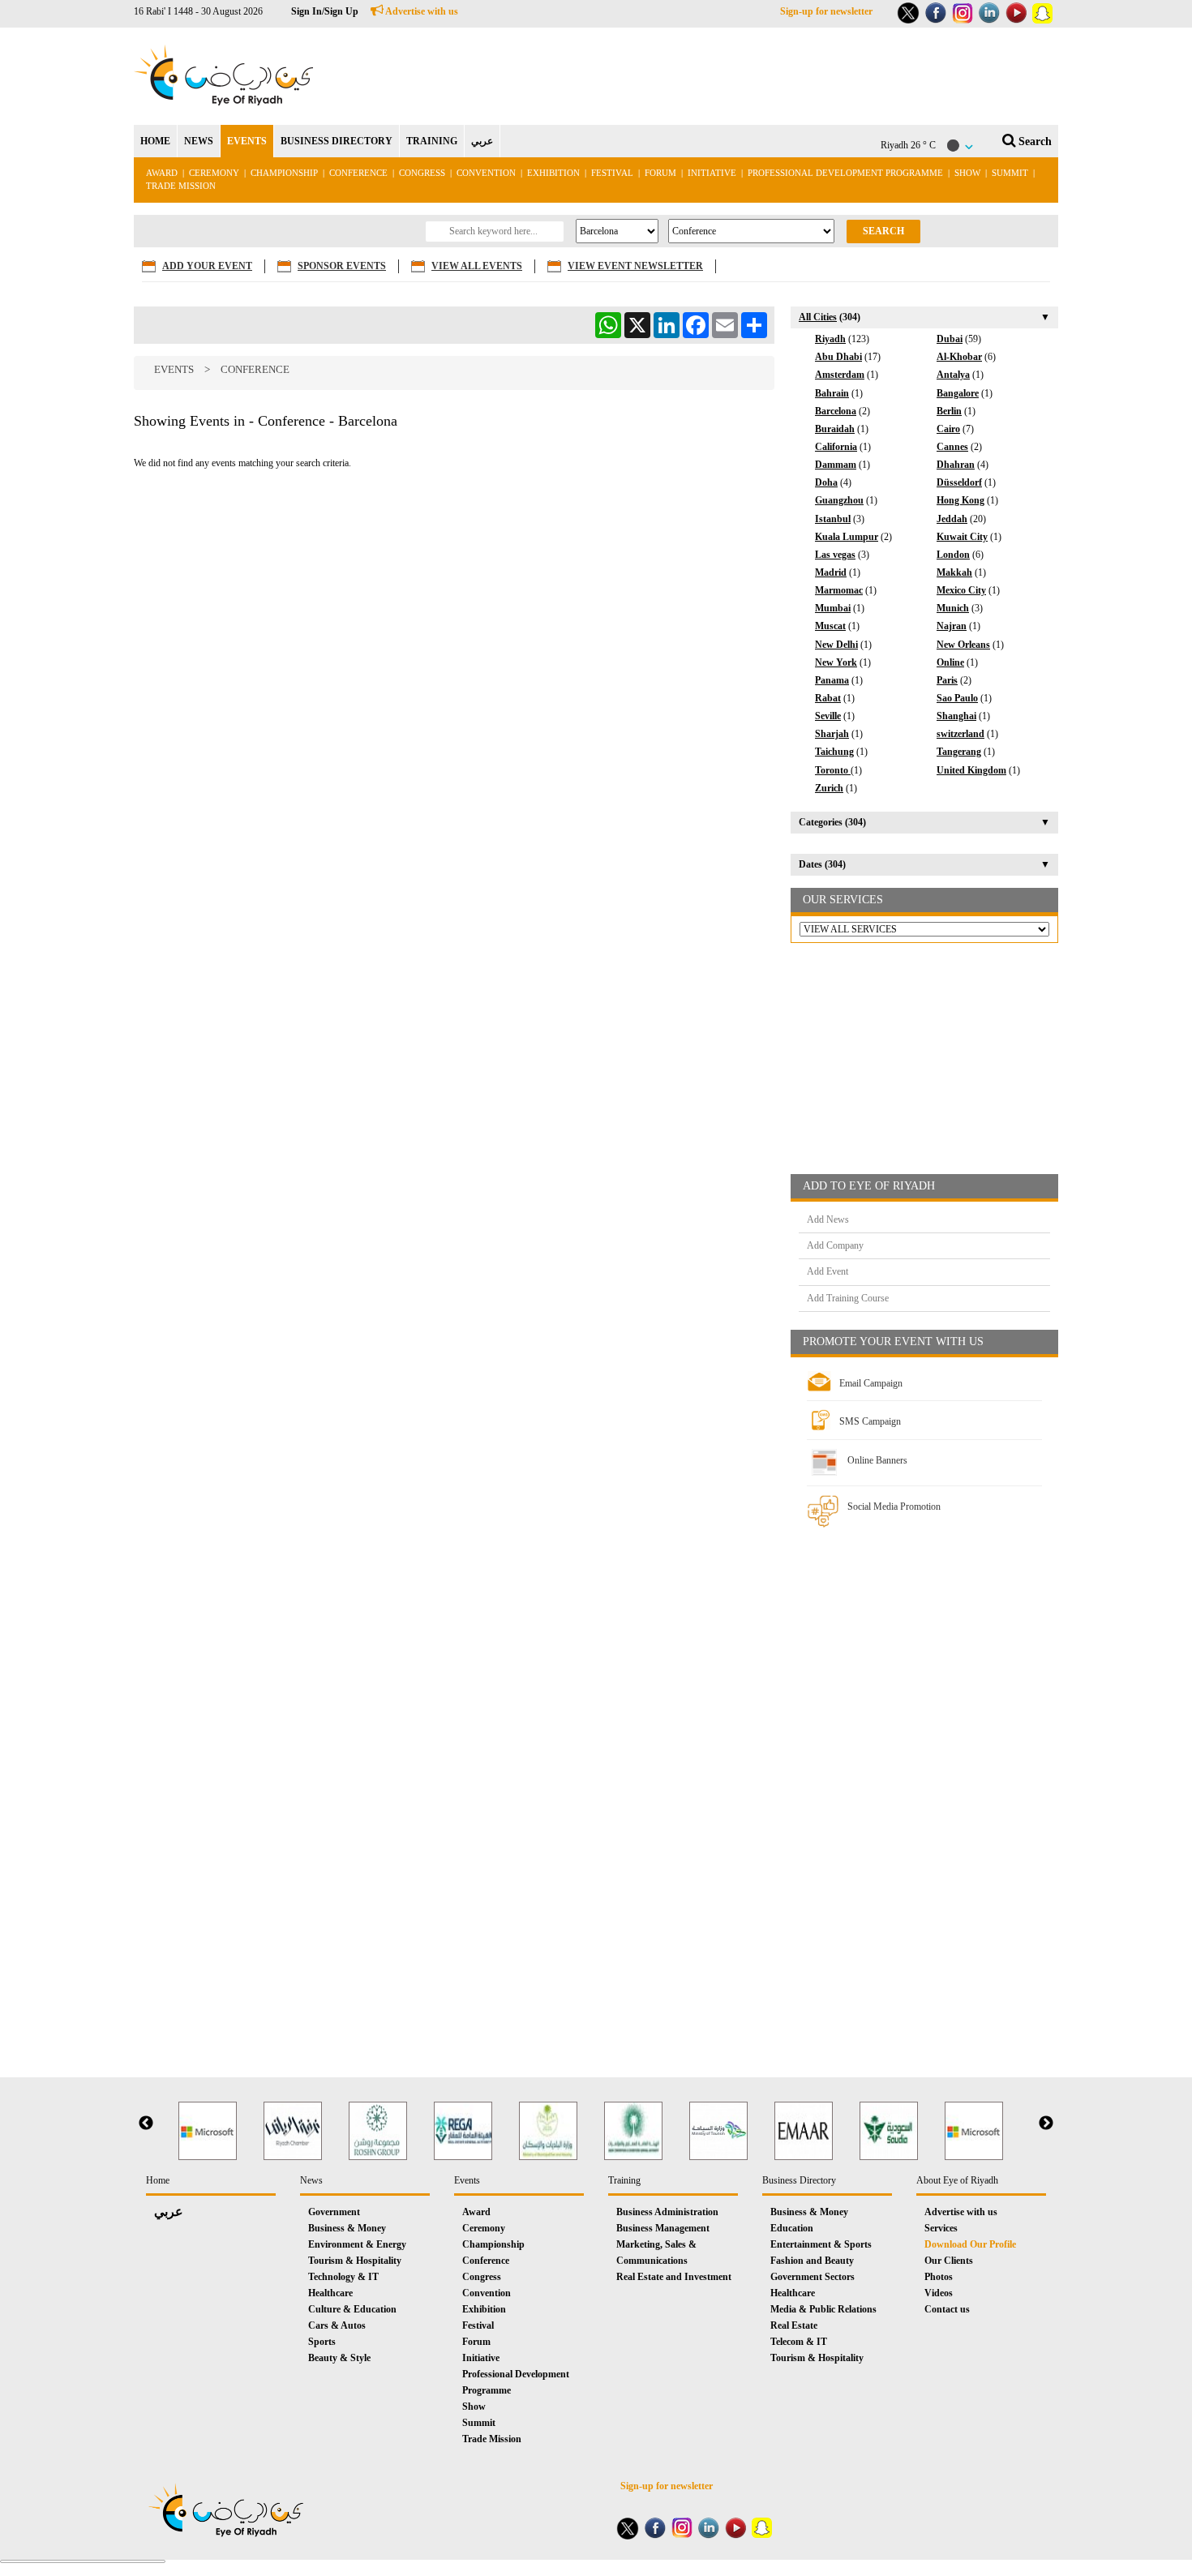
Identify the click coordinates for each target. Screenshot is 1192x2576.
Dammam (836, 465)
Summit (1010, 173)
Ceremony (214, 173)
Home (158, 2180)
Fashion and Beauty (812, 2261)
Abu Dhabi (838, 357)
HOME (155, 141)
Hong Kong (960, 500)
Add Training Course (848, 1298)
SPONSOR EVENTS (342, 266)
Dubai (950, 339)
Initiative (712, 173)
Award (162, 173)
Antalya (953, 375)
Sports (322, 2342)
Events (174, 369)
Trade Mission (181, 186)
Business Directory (799, 2180)
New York (836, 662)
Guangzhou (839, 500)
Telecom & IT (799, 2342)
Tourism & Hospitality (355, 2261)
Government (334, 2212)
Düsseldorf (959, 482)
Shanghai (956, 716)
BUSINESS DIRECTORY (337, 141)
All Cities (818, 317)
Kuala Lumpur (847, 537)
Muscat (830, 626)
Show (967, 173)
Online (950, 662)
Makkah (954, 572)
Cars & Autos (337, 2325)
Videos (939, 2293)
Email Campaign (871, 1383)
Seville (828, 716)
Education (792, 2228)
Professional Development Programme (845, 173)
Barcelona (836, 411)
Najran (952, 626)
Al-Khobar (959, 357)
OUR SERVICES (843, 900)
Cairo (948, 429)
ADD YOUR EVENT (207, 266)
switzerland (960, 734)
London (953, 555)
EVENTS (247, 141)
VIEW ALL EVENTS (477, 266)
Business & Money (347, 2228)
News (311, 2180)
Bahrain (832, 393)
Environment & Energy (357, 2244)
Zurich (829, 788)
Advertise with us (421, 11)
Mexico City (961, 590)
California (836, 447)
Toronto (833, 770)
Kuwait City (962, 537)
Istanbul (833, 519)
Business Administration (667, 2212)
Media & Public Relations (823, 2309)
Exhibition (553, 173)
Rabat (828, 698)
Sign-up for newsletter (826, 11)
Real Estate (794, 2325)
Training (624, 2180)
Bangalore (958, 393)
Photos (939, 2277)
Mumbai (833, 608)
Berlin (949, 411)
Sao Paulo (957, 698)
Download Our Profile (970, 2244)
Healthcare (330, 2293)
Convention (486, 173)
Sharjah (832, 734)
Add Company (835, 1245)
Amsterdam (840, 375)
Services (941, 2228)
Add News (828, 1219)
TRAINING (432, 141)
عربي (482, 141)
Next (1046, 2124)
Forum (660, 173)
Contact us (947, 2309)
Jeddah (952, 519)
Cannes (952, 447)
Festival (612, 173)
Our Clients (949, 2261)
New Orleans (963, 645)
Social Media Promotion (894, 1507)
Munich (953, 608)
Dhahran (956, 465)
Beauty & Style (339, 2358)
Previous (146, 2124)
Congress (423, 173)
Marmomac (839, 590)
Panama (832, 680)
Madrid (831, 572)
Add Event (828, 1271)
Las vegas (835, 555)
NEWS (199, 141)
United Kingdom (971, 770)
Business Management (663, 2228)
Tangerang (959, 752)
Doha (826, 482)
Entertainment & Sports (821, 2244)
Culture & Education (352, 2309)
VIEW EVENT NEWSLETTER (635, 266)
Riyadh (830, 339)
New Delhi (836, 645)
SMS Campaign (870, 1421)
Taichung (834, 752)
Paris (947, 680)
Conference (358, 173)
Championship (284, 173)
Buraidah (835, 429)
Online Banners (877, 1460)
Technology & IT (343, 2277)
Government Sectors (813, 2277)
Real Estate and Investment (674, 2277)
